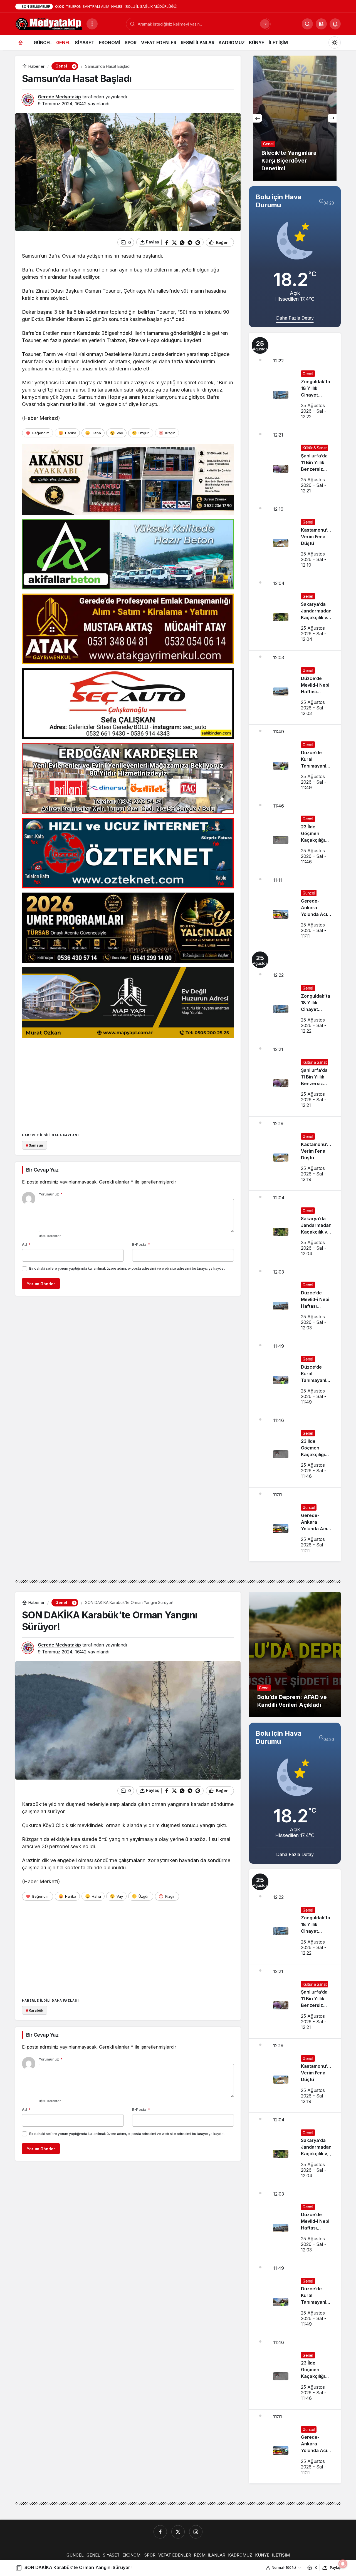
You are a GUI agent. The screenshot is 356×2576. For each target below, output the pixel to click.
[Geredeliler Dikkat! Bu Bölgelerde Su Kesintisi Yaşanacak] (295, 118)
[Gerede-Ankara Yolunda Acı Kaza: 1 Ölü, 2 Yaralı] (295, 910)
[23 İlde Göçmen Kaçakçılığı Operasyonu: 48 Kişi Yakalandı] (295, 836)
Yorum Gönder (41, 1284)
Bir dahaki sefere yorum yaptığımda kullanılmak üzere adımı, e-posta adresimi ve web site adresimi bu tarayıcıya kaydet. (127, 1268)
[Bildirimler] (335, 24)
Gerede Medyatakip (59, 97)
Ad (26, 1244)
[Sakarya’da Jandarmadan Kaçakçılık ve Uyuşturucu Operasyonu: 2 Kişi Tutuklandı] (295, 613)
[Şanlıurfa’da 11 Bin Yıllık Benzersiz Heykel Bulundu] (295, 465)
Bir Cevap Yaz (42, 1170)
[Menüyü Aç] (92, 24)
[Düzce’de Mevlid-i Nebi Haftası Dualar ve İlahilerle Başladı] (295, 687)
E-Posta (141, 1244)
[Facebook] (160, 2532)
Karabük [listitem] (35, 2010)
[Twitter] (178, 2532)
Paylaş (335, 2568)
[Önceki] (258, 118)
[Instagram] (196, 2532)
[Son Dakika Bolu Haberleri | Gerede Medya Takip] (49, 23)
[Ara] (265, 24)
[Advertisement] (128, 1081)
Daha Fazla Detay (295, 318)
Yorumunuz (51, 1194)
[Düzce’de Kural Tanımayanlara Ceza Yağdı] (295, 762)
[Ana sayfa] (21, 42)
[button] (321, 24)
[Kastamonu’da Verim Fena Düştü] (295, 539)
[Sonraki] (332, 118)
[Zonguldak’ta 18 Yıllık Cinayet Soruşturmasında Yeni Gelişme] (295, 380)
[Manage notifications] (343, 2564)
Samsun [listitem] (34, 1145)
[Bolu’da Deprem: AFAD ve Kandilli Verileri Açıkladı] (295, 1655)
